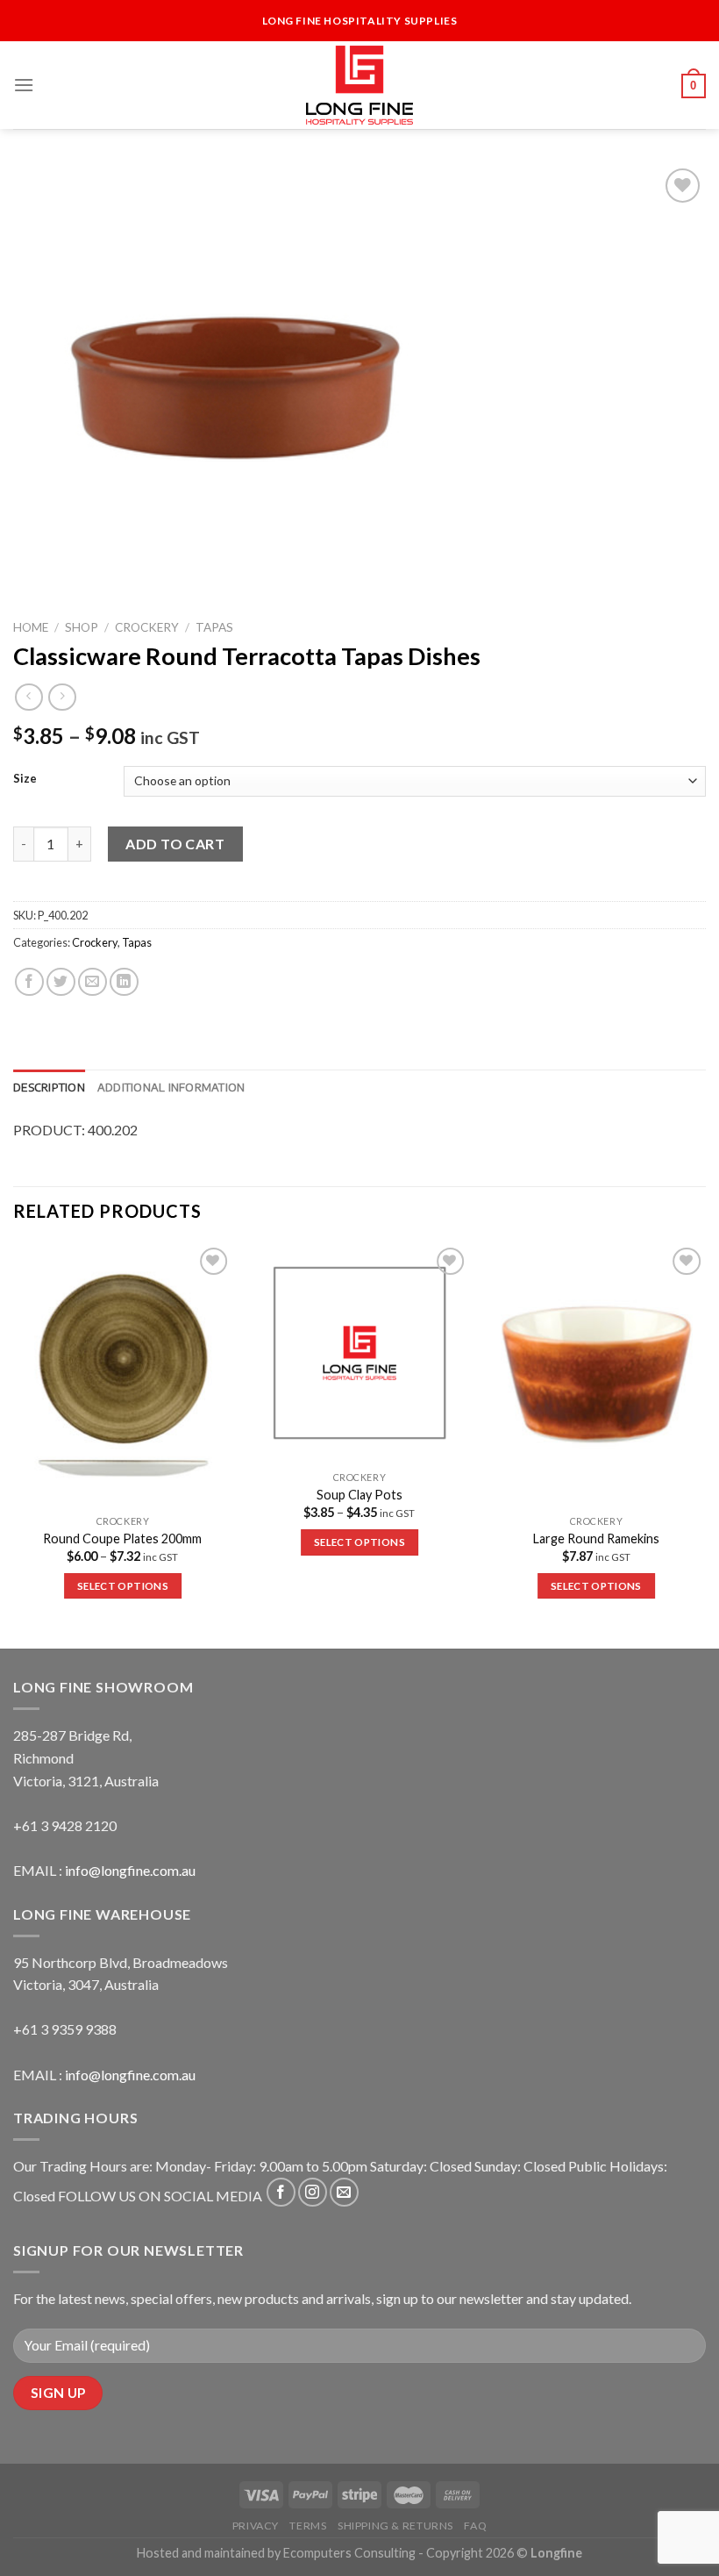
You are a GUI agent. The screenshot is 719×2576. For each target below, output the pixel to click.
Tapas (214, 627)
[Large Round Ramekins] (596, 1375)
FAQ (475, 2526)
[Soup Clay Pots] (359, 1353)
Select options (123, 1586)
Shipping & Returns (395, 2526)
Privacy (256, 2526)
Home (31, 627)
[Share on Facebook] (29, 982)
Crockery (147, 627)
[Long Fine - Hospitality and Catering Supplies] (359, 85)
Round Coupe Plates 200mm (122, 1538)
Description (49, 1087)
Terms (308, 2526)
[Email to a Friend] (93, 982)
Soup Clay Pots (359, 1495)
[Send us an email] (344, 2192)
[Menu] (24, 85)
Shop (82, 627)
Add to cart (175, 844)
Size (25, 779)
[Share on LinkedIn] (124, 982)
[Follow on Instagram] (313, 2192)
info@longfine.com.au (130, 1870)
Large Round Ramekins (596, 1538)
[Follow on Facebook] (281, 2192)
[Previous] (14, 1445)
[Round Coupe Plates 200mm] (123, 1375)
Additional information (171, 1087)
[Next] (705, 1445)
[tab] (49, 1087)
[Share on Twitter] (61, 982)
